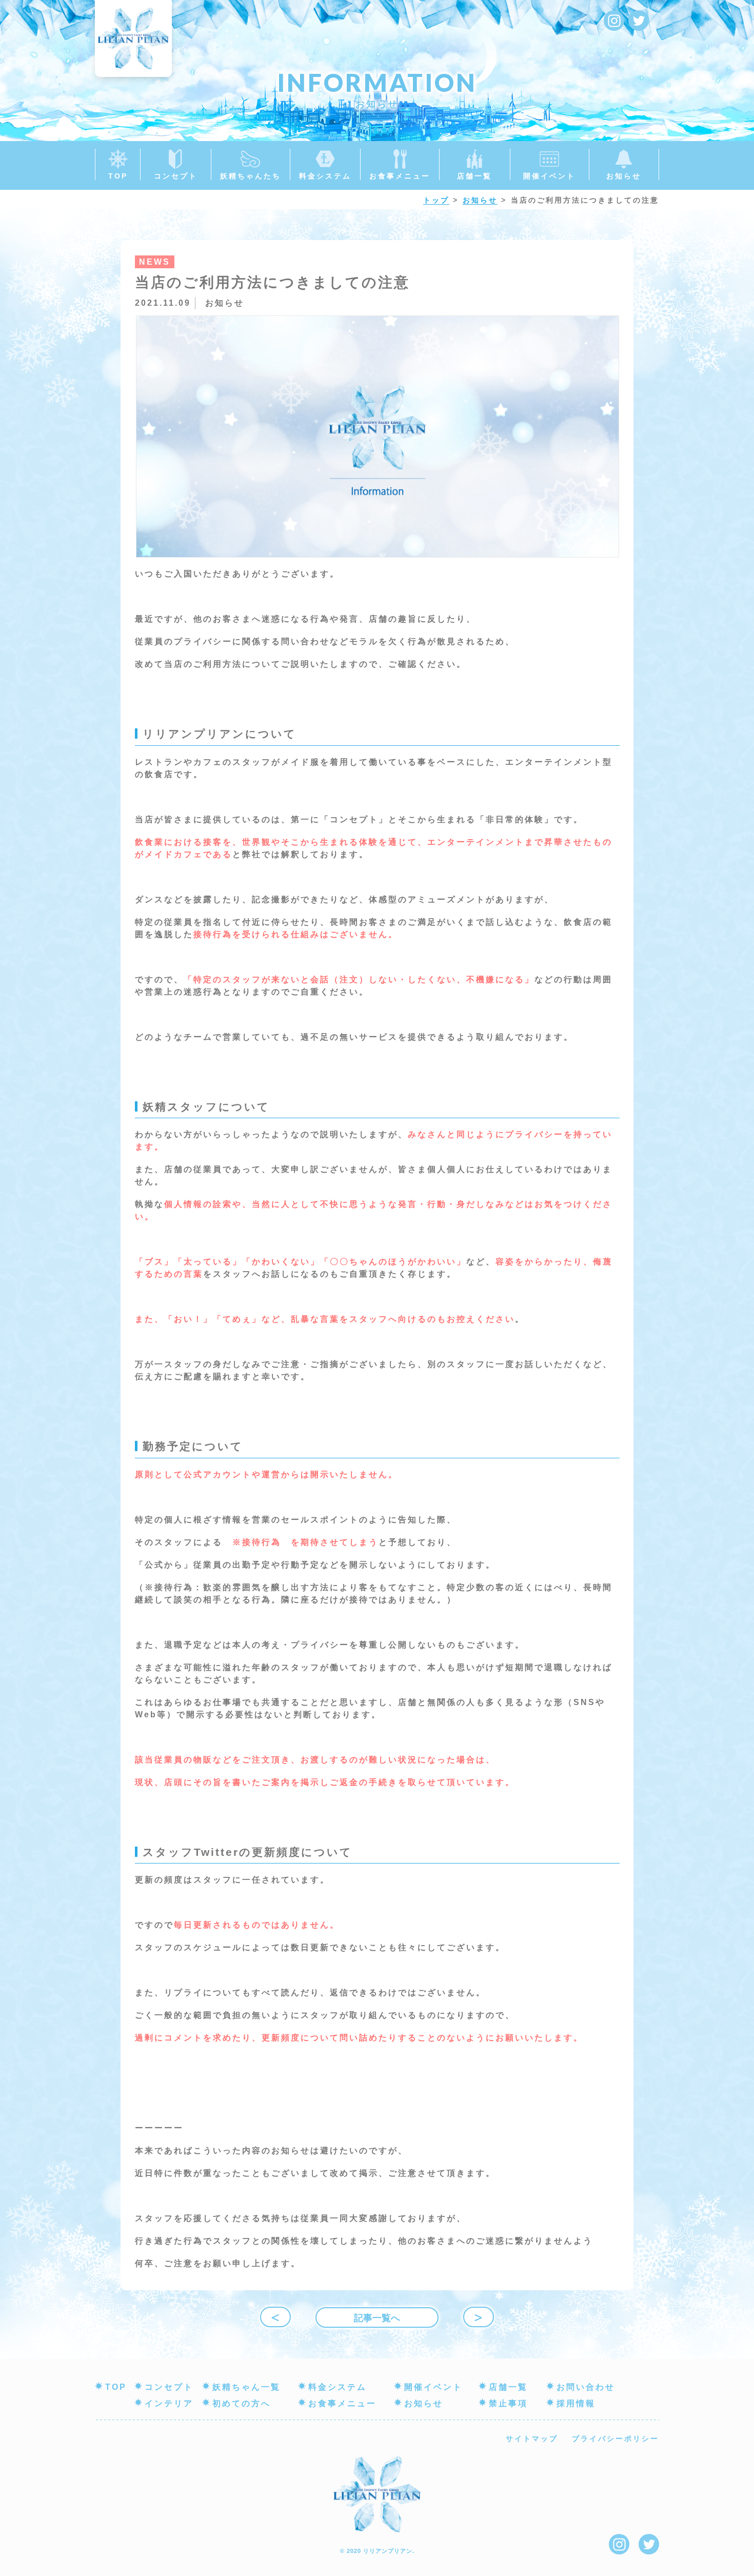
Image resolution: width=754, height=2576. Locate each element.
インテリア (169, 2403)
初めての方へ (242, 2403)
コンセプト (169, 2387)
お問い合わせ (586, 2387)
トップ (436, 200)
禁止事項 (508, 2403)
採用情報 (576, 2403)
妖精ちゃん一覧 (246, 2387)
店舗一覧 (508, 2387)
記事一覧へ (377, 2318)
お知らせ (480, 200)
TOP (116, 2387)
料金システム (338, 2387)
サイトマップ (532, 2439)
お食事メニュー (342, 2403)
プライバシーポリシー (616, 2439)
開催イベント (433, 2387)
